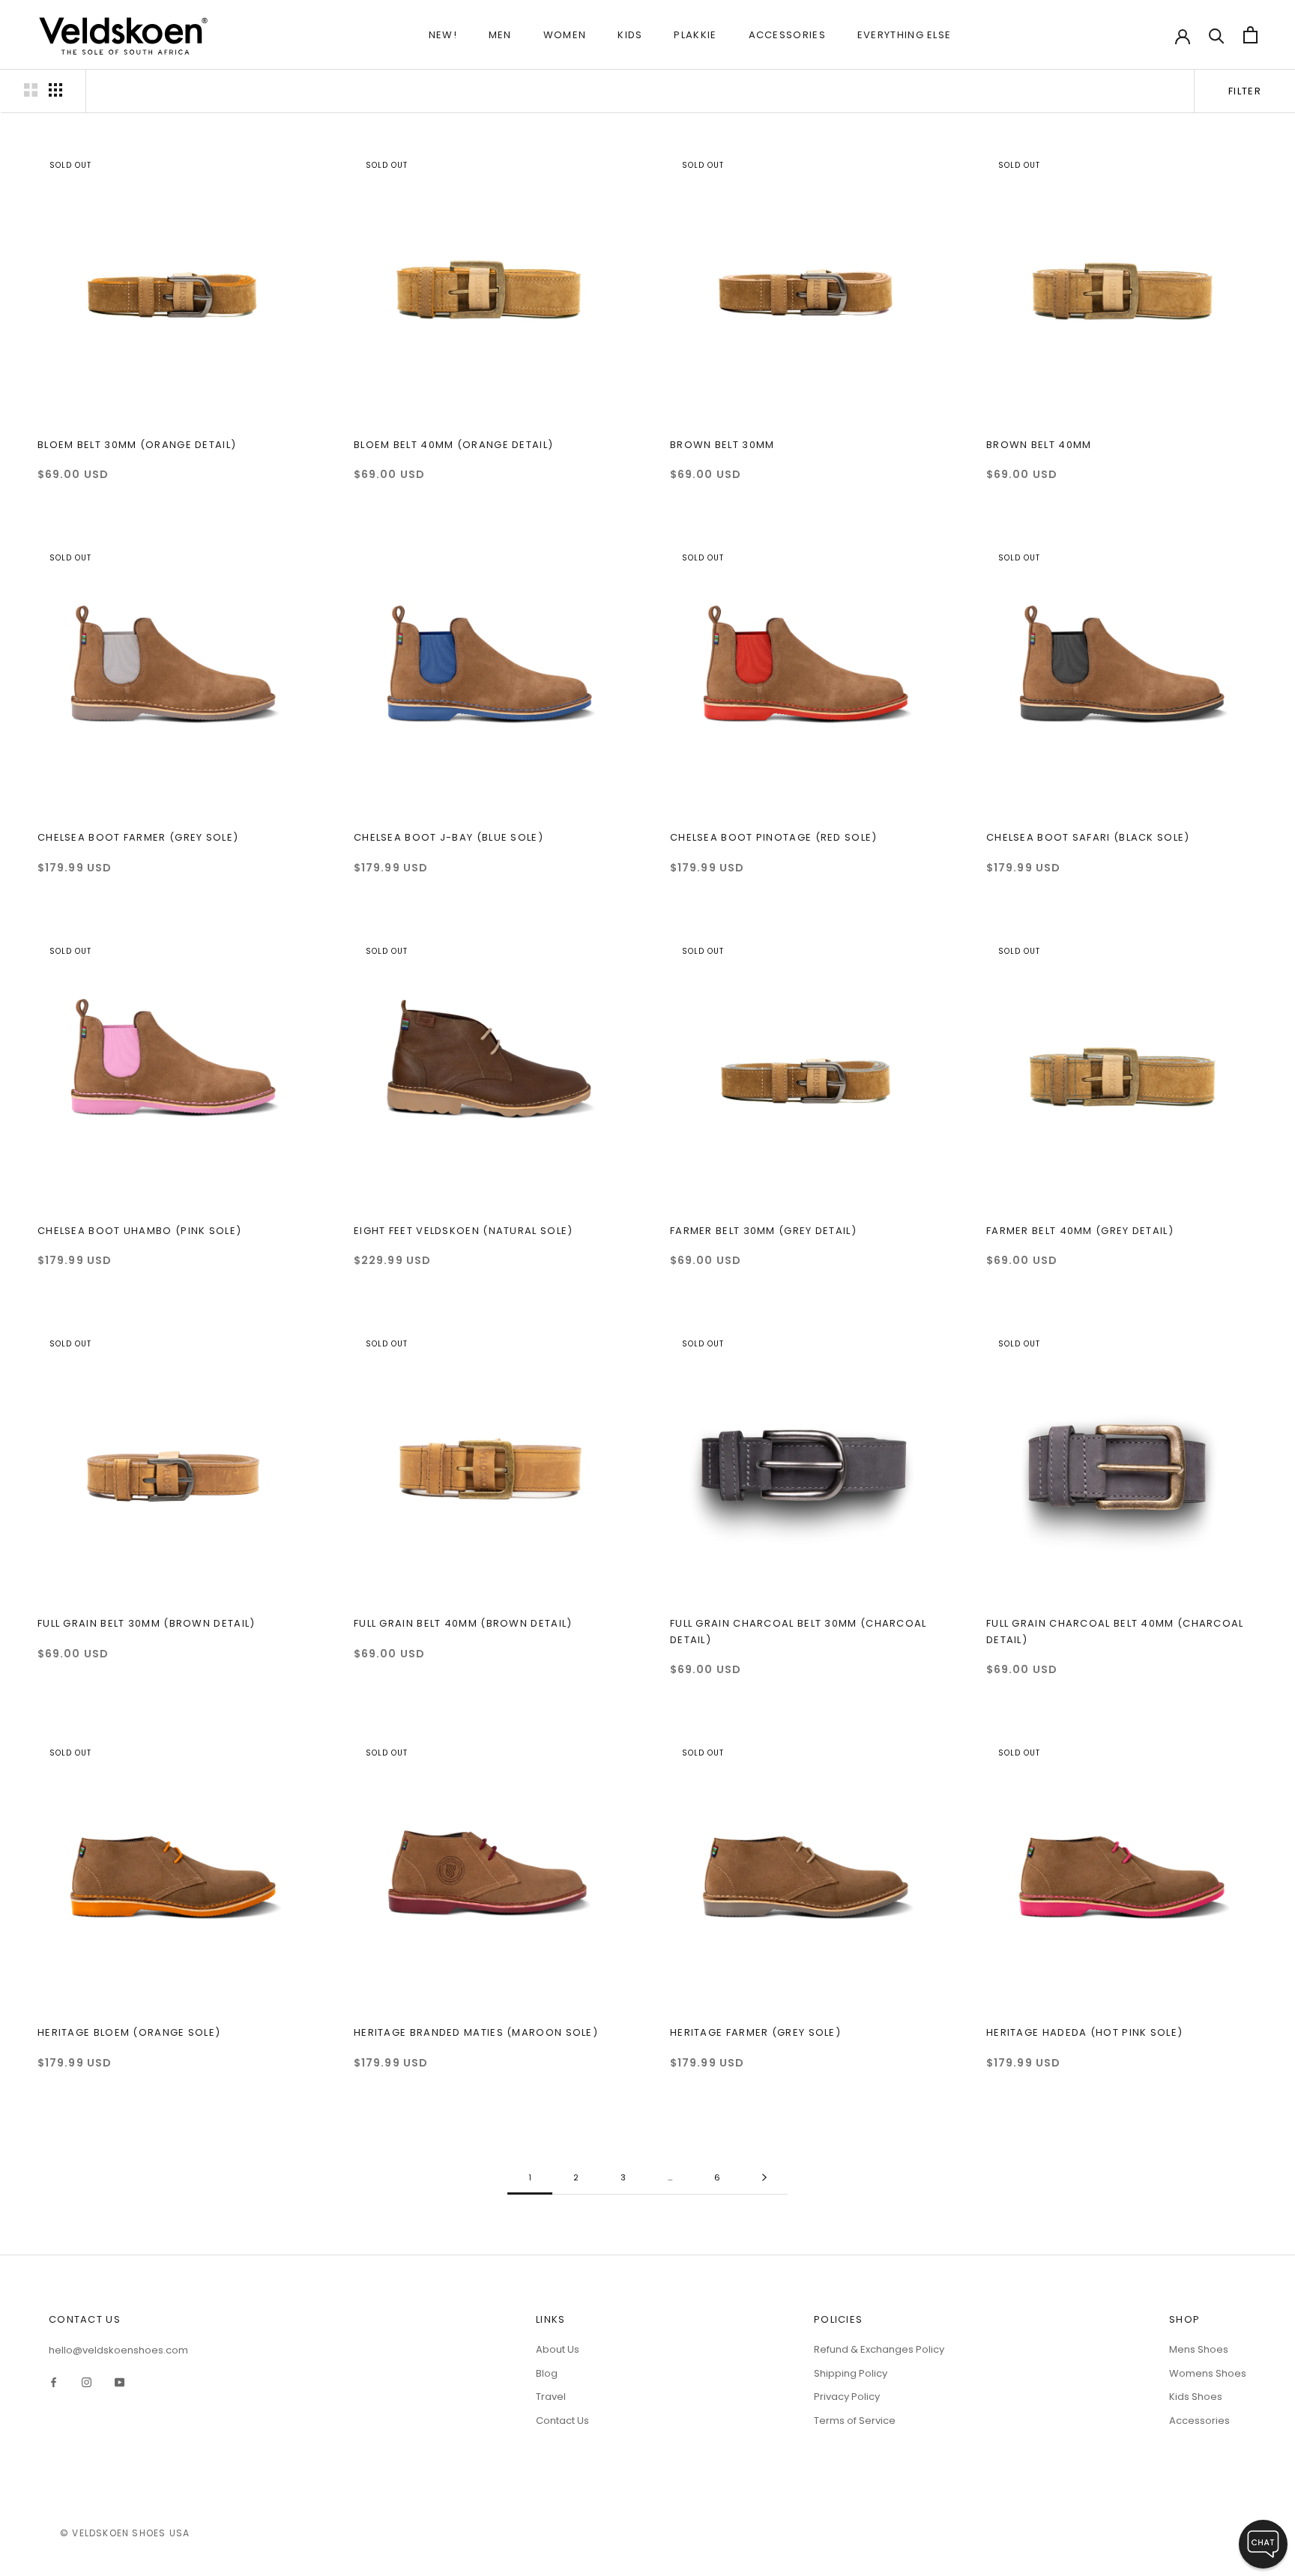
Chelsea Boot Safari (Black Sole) (1088, 837)
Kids (630, 35)
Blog (547, 2373)
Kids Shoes (1196, 2397)
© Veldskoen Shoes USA (125, 2533)
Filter (1245, 91)
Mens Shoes (1199, 2349)
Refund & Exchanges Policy (879, 2349)
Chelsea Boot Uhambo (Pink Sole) (139, 1231)
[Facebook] (54, 2382)
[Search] (1217, 35)
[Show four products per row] (55, 90)
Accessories (787, 35)
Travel (551, 2397)
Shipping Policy (851, 2373)
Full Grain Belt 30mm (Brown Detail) (147, 1623)
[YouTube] (120, 2382)
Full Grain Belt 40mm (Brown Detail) (463, 1623)
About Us (558, 2349)
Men (500, 35)
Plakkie (695, 35)
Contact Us (562, 2421)
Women (565, 35)
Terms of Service (855, 2421)
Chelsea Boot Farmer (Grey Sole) (138, 837)
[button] (1263, 2544)
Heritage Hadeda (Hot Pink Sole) (1084, 2032)
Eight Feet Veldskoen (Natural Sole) (464, 1231)
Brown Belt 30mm (722, 445)
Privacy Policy (847, 2397)
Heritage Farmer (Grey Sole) (755, 2032)
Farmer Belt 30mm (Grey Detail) (763, 1231)
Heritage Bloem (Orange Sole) (129, 2032)
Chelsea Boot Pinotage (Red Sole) (774, 837)
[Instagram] (87, 2382)
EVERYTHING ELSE (905, 35)
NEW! (443, 35)
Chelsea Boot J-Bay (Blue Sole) (449, 837)
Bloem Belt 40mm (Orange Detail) (453, 445)
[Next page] (764, 2178)
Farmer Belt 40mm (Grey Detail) (1080, 1231)
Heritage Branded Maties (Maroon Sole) (476, 2032)
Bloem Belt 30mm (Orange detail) (137, 445)
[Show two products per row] (31, 90)
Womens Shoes (1208, 2373)
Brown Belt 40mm (1039, 445)
